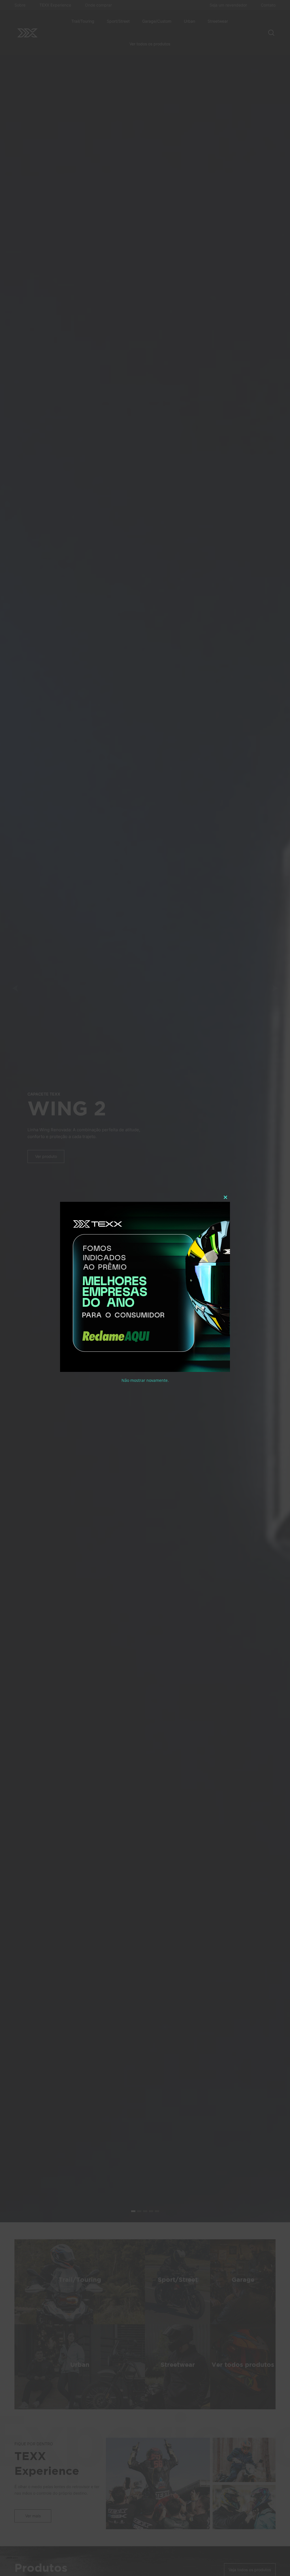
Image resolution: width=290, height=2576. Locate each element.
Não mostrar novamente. (145, 1380)
